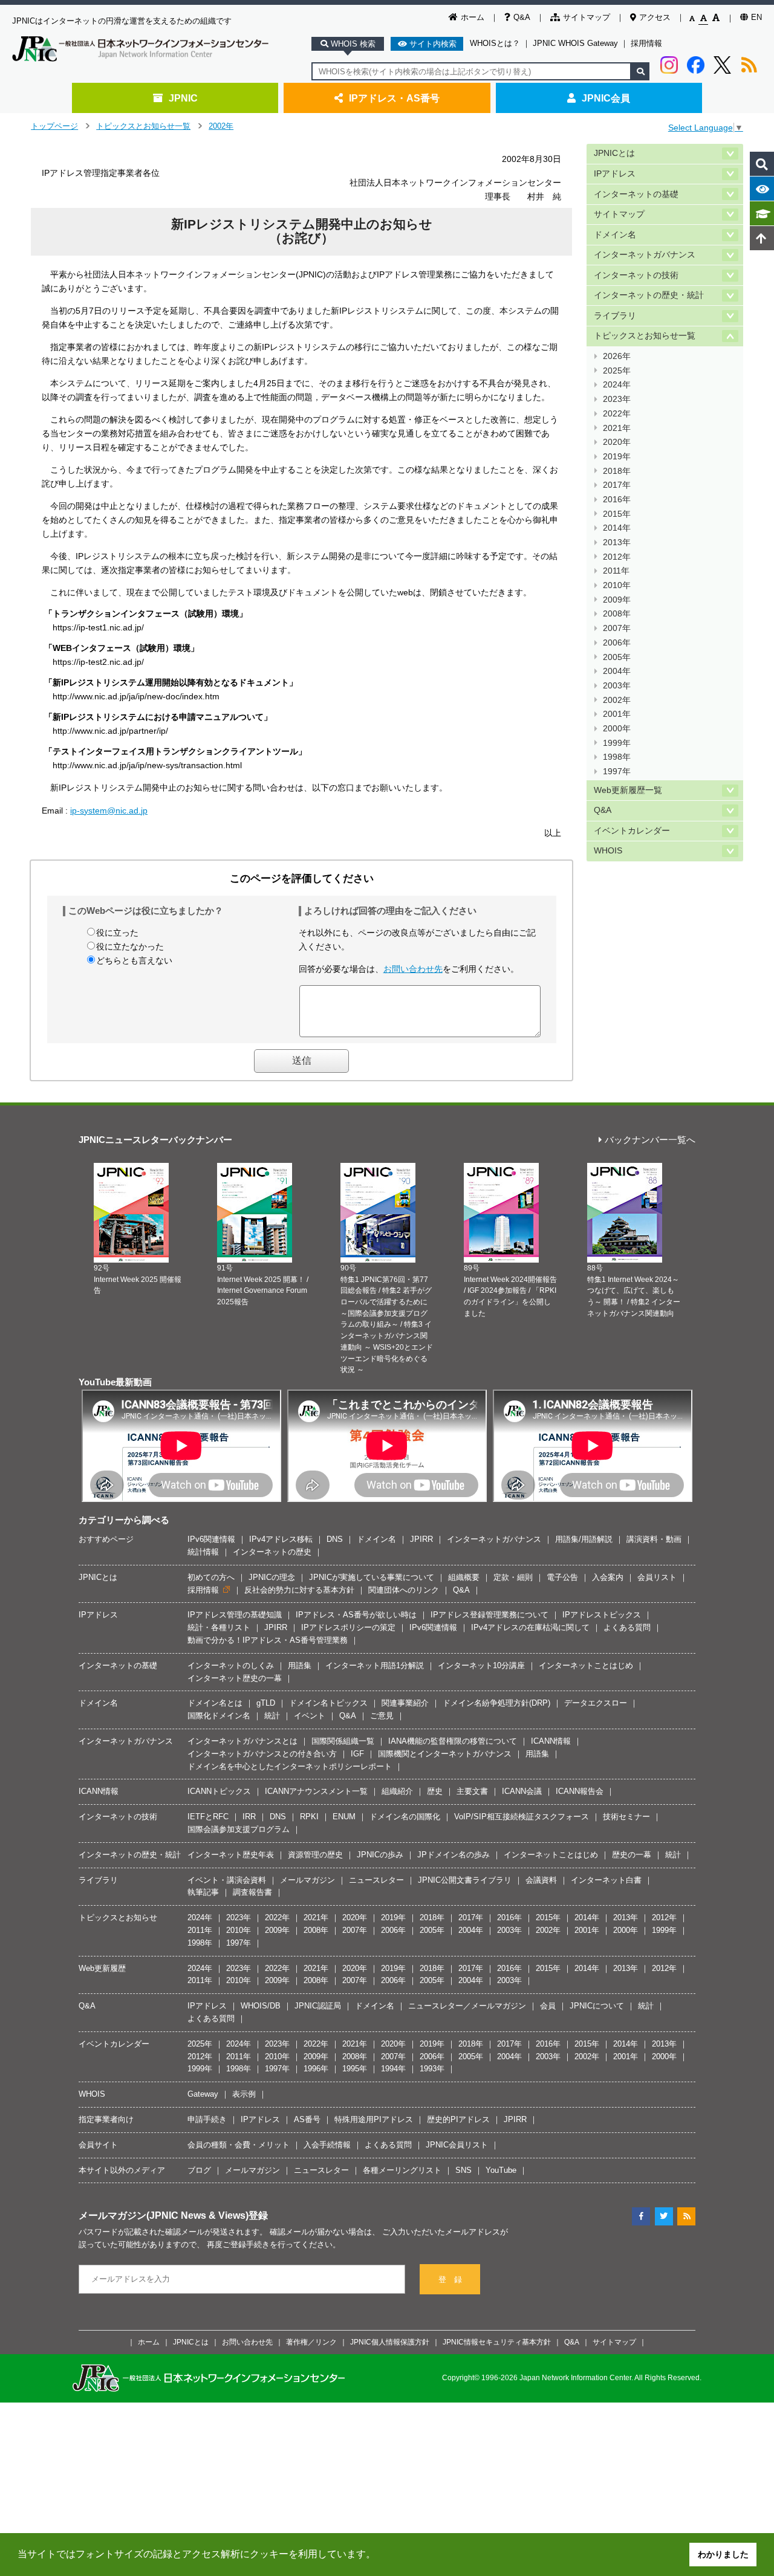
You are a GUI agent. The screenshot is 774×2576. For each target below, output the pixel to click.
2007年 (617, 628)
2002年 (221, 126)
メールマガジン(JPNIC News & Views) (164, 2215)
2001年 (617, 714)
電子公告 (562, 1577)
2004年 (617, 671)
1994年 (393, 2069)
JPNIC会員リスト (457, 2145)
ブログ (199, 2170)
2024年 (617, 385)
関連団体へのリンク (404, 1590)
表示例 (244, 2094)
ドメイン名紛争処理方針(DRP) (496, 1703)
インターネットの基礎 (636, 194)
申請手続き (207, 2119)
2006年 (617, 643)
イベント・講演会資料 (227, 1880)
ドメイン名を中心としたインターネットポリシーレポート (290, 1766)
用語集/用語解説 (584, 1539)
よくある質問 (627, 1627)
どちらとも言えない (134, 960)
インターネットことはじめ (586, 1665)
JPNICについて (597, 2006)
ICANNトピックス (219, 1791)
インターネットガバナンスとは (242, 1741)
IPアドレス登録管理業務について (489, 1615)
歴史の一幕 (632, 1855)
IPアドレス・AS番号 (394, 98)
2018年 (617, 471)
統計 (272, 1716)
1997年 (617, 772)
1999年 (617, 743)
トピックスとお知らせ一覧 (143, 126)
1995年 (355, 2069)
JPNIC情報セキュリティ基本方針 (497, 2342)
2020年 (617, 442)
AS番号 (307, 2119)
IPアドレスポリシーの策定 (348, 1627)
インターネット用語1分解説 (375, 1665)
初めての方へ (211, 1577)
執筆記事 (203, 1892)
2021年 (617, 428)
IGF (357, 1754)
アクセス (655, 17)
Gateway (203, 2094)
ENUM (344, 1817)
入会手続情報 (327, 2145)
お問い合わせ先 (413, 969)
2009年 (617, 600)
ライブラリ (615, 316)
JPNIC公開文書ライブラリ (465, 1880)
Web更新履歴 (102, 1968)
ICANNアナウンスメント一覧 (316, 1791)
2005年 (617, 657)
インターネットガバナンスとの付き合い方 (262, 1754)
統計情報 (203, 1552)
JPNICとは (614, 153)
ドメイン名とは (215, 1703)
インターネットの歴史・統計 (649, 295)
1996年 (316, 2069)
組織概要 (464, 1577)
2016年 (617, 500)
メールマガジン (307, 1880)
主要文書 (472, 1791)
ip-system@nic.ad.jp (109, 811)
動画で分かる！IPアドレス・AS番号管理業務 (268, 1640)
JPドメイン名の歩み (454, 1855)
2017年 (617, 485)
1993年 (432, 2069)
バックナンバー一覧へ (650, 1140)
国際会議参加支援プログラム (239, 1829)
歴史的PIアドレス (458, 2119)
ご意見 (382, 1716)
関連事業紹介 (405, 1703)
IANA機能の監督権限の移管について (453, 1741)
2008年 (617, 614)
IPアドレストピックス (602, 1615)
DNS (335, 1539)
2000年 (617, 729)
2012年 (617, 557)
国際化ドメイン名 (219, 1716)
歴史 (435, 1791)
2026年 (617, 356)
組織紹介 (397, 1791)
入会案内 (608, 1577)
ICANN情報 (551, 1741)
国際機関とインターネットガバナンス (445, 1754)
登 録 (450, 2280)
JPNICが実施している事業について (372, 1577)
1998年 (617, 757)
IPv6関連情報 (211, 1539)
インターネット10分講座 (481, 1665)
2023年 (617, 399)
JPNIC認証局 (318, 2006)
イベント (310, 1716)
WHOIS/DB (261, 2006)
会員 (548, 2006)
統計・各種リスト (219, 1627)
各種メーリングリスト (402, 2170)
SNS (463, 2170)
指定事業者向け (106, 2119)
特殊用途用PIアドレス (374, 2119)
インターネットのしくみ (231, 1665)
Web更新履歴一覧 (628, 790)
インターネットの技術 (636, 275)
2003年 (617, 686)
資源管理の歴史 (315, 1855)
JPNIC (183, 98)
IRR (249, 1817)
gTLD (266, 1703)
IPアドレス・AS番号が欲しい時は (356, 1615)
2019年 (617, 457)
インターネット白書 (606, 1880)
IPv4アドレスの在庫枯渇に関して (530, 1627)
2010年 (617, 585)
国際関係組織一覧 (343, 1741)
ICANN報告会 (580, 1791)
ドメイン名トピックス (328, 1703)
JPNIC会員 (606, 98)
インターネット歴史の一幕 (235, 1678)
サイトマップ (587, 17)
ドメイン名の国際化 (405, 1817)
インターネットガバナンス (645, 255)
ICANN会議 (522, 1791)
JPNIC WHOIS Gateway (575, 43)
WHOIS (608, 851)
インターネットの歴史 (272, 1552)
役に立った (117, 933)
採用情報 (646, 43)
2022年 (617, 414)
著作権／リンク (311, 2342)
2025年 (617, 371)
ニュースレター (376, 1880)
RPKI (309, 1817)
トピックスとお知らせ (118, 1917)
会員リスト (657, 1577)
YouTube (501, 2170)
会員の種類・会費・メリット (239, 2145)
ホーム (473, 17)
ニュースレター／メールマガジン (467, 2006)
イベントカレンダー (632, 831)
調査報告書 (252, 1892)
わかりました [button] (723, 2554)
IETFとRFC (208, 1817)
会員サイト (98, 2145)
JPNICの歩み (380, 1855)
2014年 (617, 528)
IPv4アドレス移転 (281, 1539)
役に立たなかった (130, 947)
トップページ (54, 126)
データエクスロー (596, 1703)
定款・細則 (513, 1577)
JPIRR (421, 1539)
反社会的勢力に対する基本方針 (299, 1590)
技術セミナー (626, 1817)
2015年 (617, 514)
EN (756, 17)
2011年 (616, 571)
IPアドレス (615, 174)
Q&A (522, 17)
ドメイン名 (615, 235)
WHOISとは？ (495, 43)
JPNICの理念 (272, 1577)
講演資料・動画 (654, 1539)
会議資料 (541, 1880)
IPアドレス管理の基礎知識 (235, 1615)
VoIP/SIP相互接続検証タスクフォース (522, 1817)
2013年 (617, 542)
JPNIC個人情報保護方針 (390, 2342)
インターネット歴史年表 (231, 1855)
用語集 (300, 1665)
